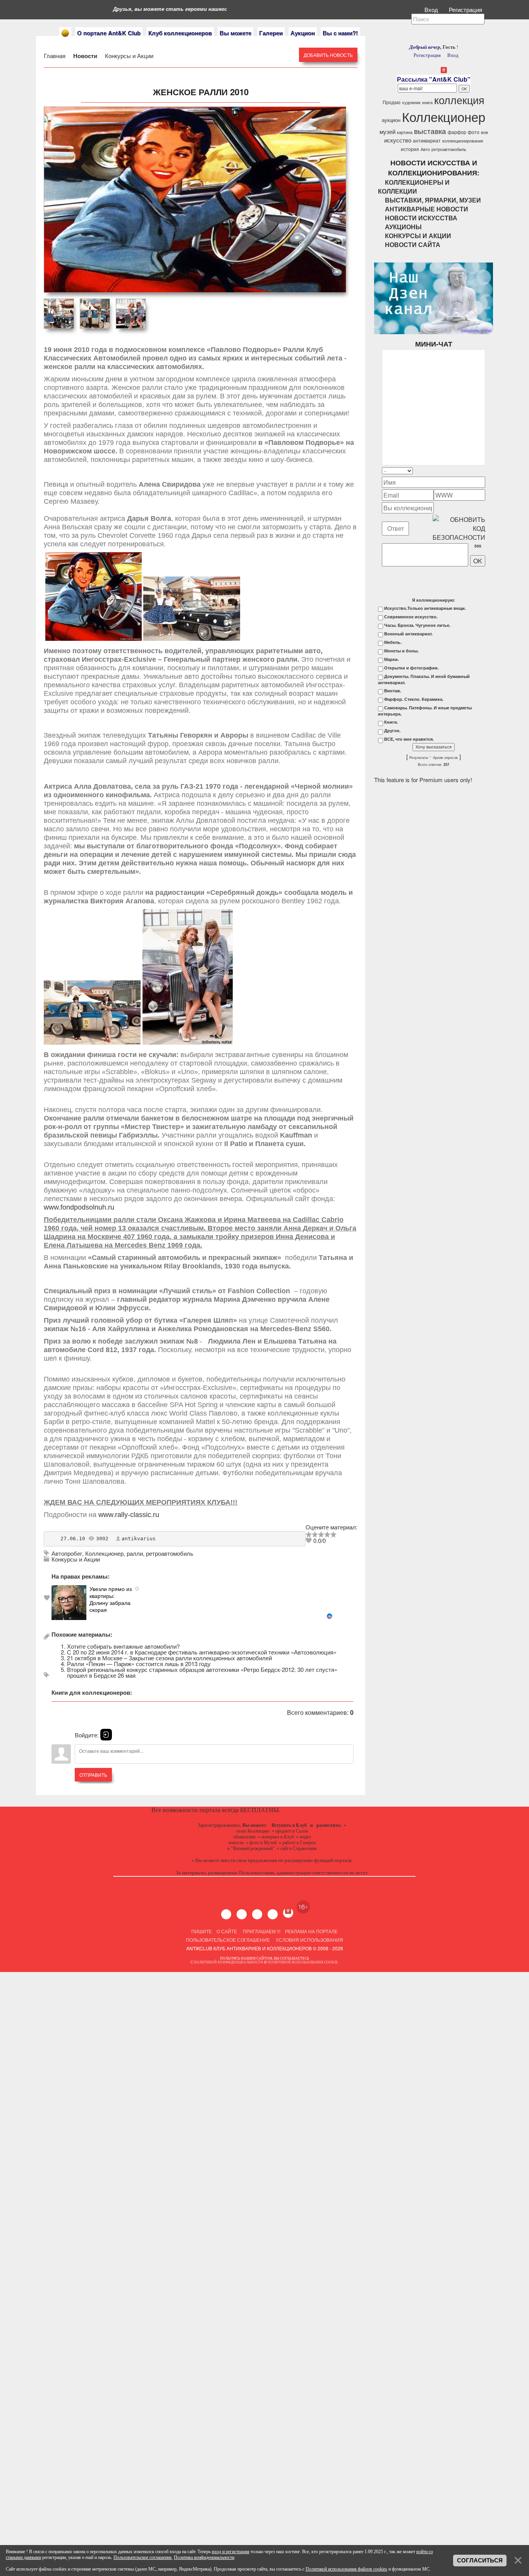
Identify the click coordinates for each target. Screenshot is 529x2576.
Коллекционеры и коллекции (414, 187)
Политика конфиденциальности (204, 2557)
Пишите (202, 1931)
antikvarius (139, 1539)
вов (484, 132)
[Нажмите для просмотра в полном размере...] (94, 638)
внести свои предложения (249, 1860)
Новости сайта (413, 245)
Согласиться (480, 2561)
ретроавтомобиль (170, 1553)
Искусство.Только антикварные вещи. (425, 608)
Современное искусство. (411, 617)
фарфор (457, 132)
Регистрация (466, 9)
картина (405, 132)
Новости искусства (421, 218)
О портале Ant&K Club (109, 33)
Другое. (392, 731)
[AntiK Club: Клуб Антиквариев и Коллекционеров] (65, 33)
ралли (135, 1553)
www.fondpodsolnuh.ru (79, 1207)
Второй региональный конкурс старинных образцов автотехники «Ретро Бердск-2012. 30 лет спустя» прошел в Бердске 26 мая (202, 1672)
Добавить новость (328, 55)
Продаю (392, 102)
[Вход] (106, 1735)
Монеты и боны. (401, 651)
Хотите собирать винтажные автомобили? (123, 1646)
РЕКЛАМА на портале (311, 1931)
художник (411, 102)
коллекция (459, 100)
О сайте (227, 1931)
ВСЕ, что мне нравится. (409, 739)
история (410, 149)
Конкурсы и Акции (128, 56)
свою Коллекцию (253, 1831)
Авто (425, 149)
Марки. (392, 659)
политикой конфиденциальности (228, 1962)
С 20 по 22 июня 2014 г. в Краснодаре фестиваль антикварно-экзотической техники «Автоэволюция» (202, 1652)
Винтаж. (393, 691)
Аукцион (303, 33)
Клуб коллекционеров (180, 33)
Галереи (271, 33)
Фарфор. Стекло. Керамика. (414, 699)
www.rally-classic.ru (129, 1515)
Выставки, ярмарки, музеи (433, 200)
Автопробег (67, 1553)
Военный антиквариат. (408, 634)
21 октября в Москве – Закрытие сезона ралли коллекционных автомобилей (169, 1658)
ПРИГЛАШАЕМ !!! (262, 1931)
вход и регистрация (231, 2552)
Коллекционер (104, 1553)
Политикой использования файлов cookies (346, 2569)
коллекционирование (463, 141)
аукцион (391, 120)
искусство (398, 140)
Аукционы (403, 227)
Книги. (391, 722)
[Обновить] (475, 471)
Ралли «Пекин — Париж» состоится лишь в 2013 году (139, 1664)
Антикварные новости (427, 209)
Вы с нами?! (340, 33)
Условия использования (309, 1940)
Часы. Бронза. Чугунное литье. (417, 625)
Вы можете (235, 33)
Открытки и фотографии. (411, 668)
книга (427, 102)
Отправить (93, 1775)
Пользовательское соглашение (228, 1940)
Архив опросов (445, 758)
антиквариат (427, 140)
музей (387, 131)
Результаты (419, 758)
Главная (55, 56)
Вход (432, 9)
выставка (430, 131)
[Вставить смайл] (483, 471)
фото (474, 132)
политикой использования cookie (303, 1962)
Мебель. (393, 642)
